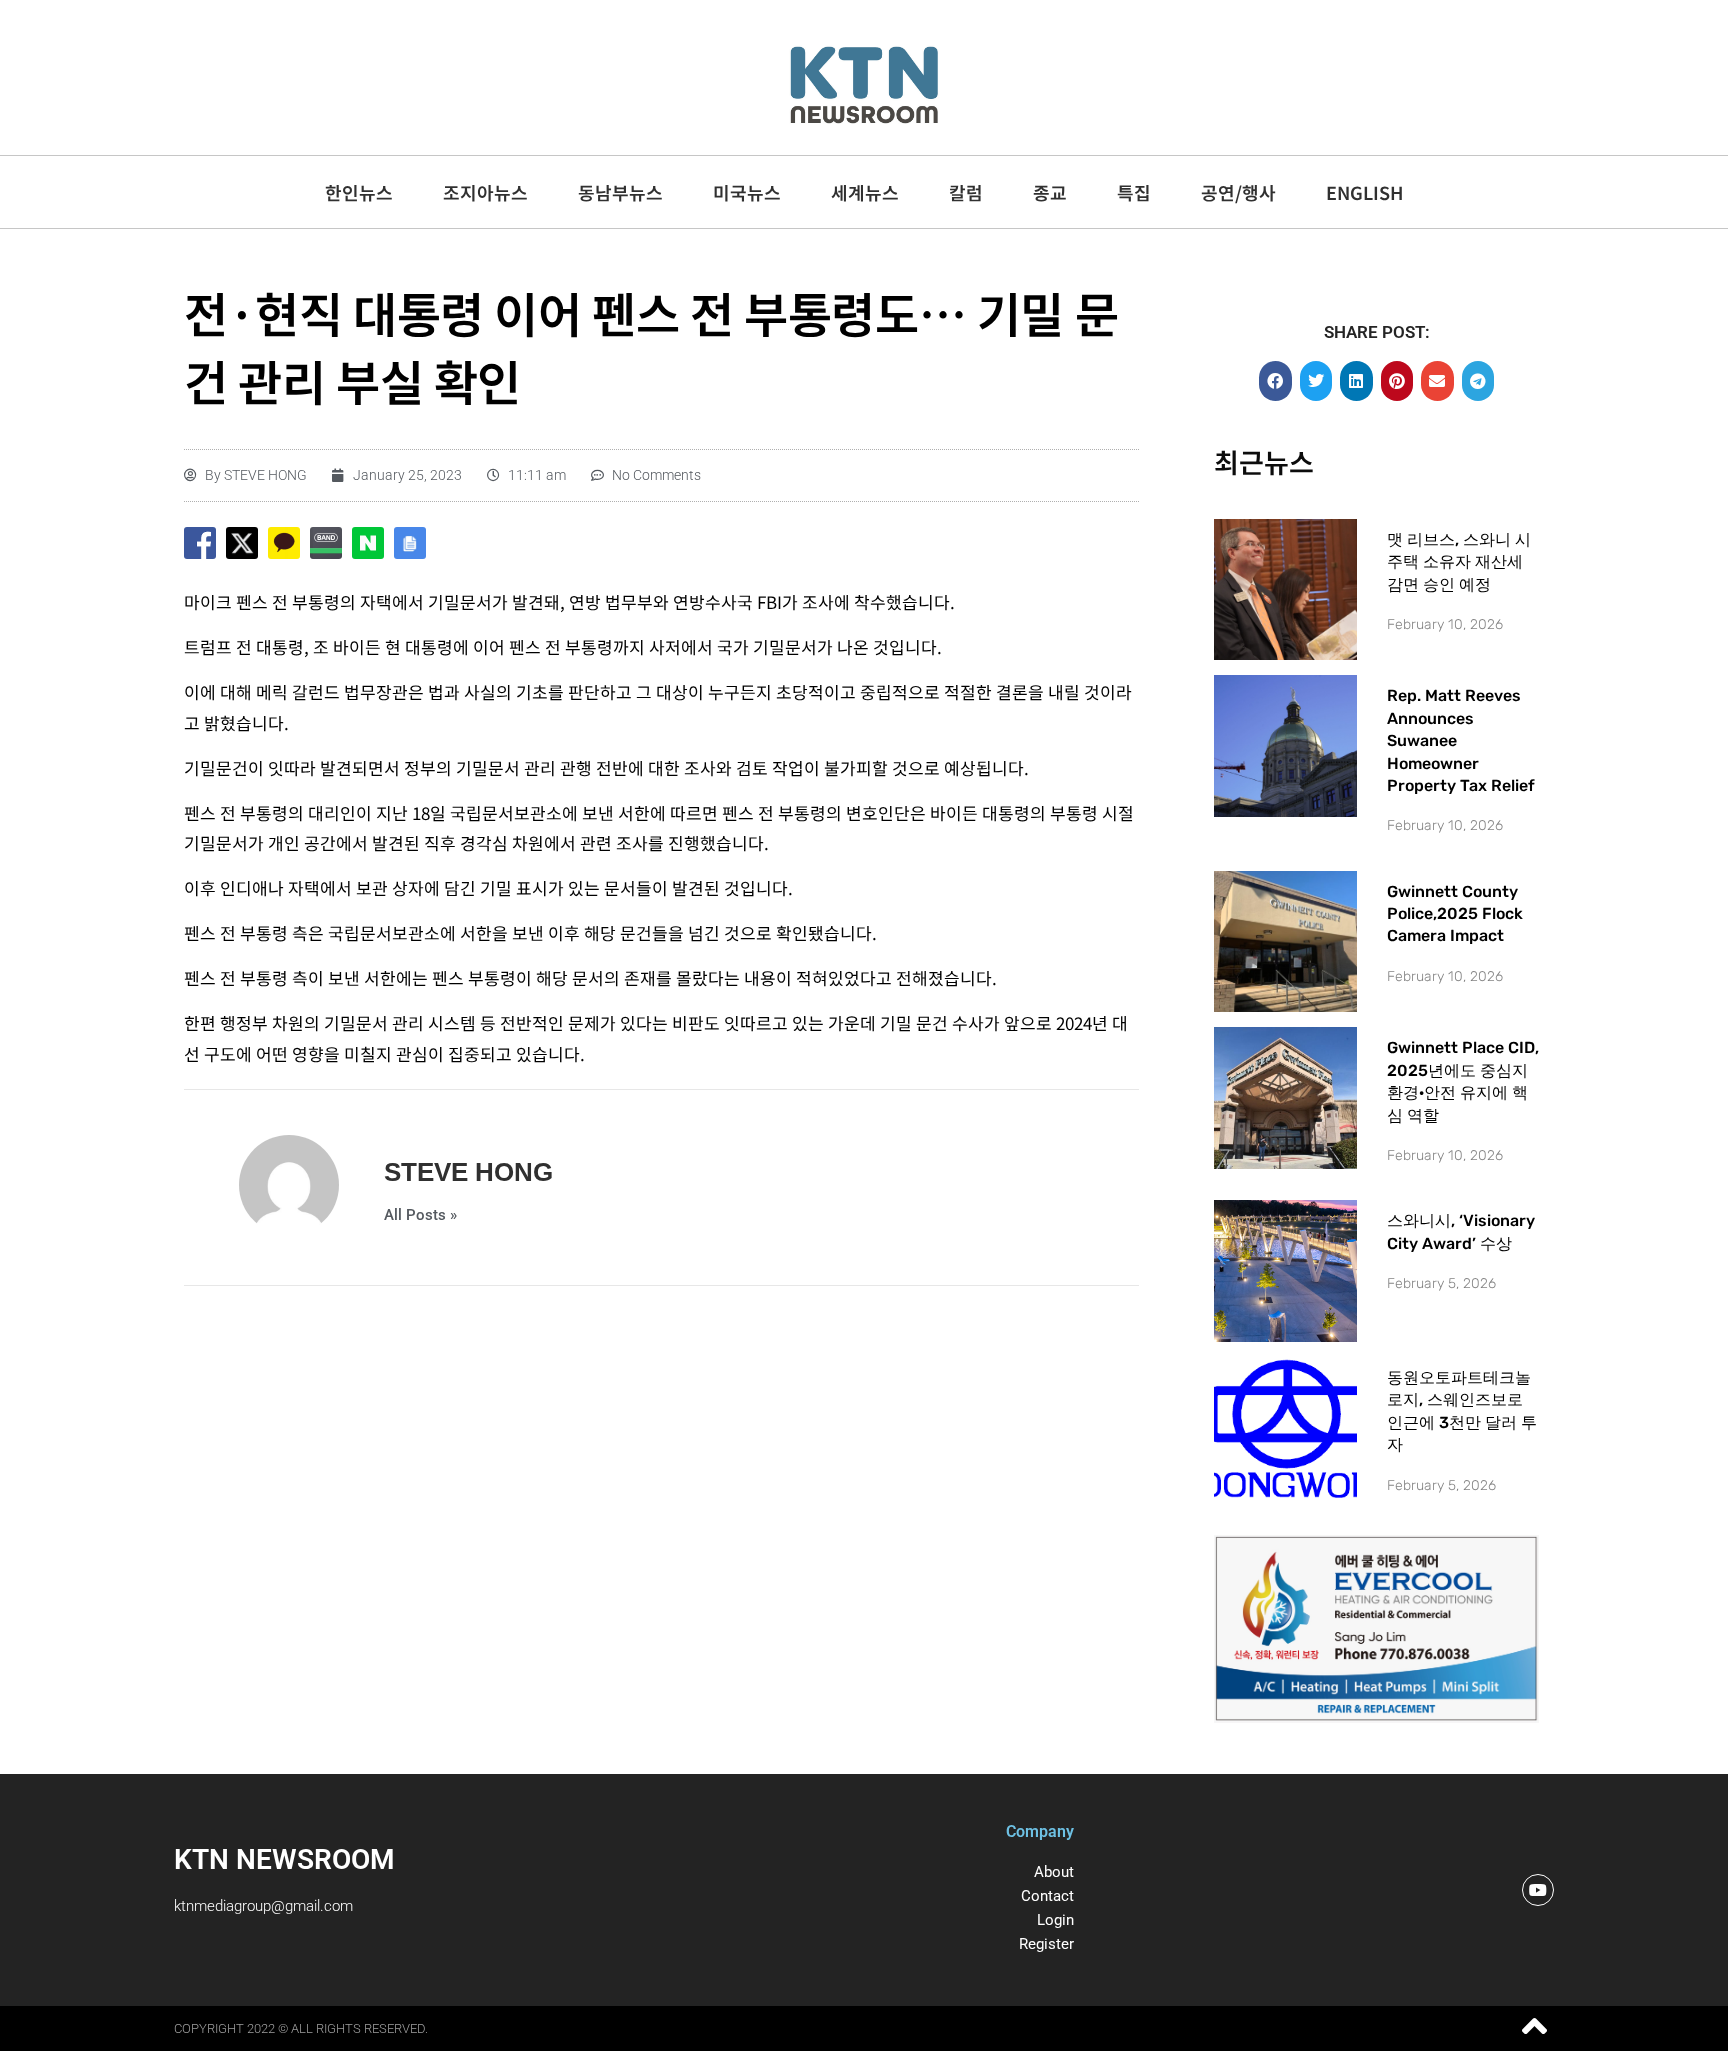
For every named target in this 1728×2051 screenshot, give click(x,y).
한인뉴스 (359, 192)
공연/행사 (1238, 192)
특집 (1134, 192)
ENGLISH (1364, 192)
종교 (1050, 192)
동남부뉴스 (620, 192)
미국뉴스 (747, 192)
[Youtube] (1538, 1890)
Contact (1047, 1896)
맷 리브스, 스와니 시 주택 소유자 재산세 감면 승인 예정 (1459, 562)
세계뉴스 (865, 192)
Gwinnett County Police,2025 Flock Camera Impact (1455, 914)
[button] (1275, 381)
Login (1055, 1920)
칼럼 (966, 192)
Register (1046, 1944)
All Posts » (420, 1215)
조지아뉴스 (485, 192)
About (1054, 1872)
